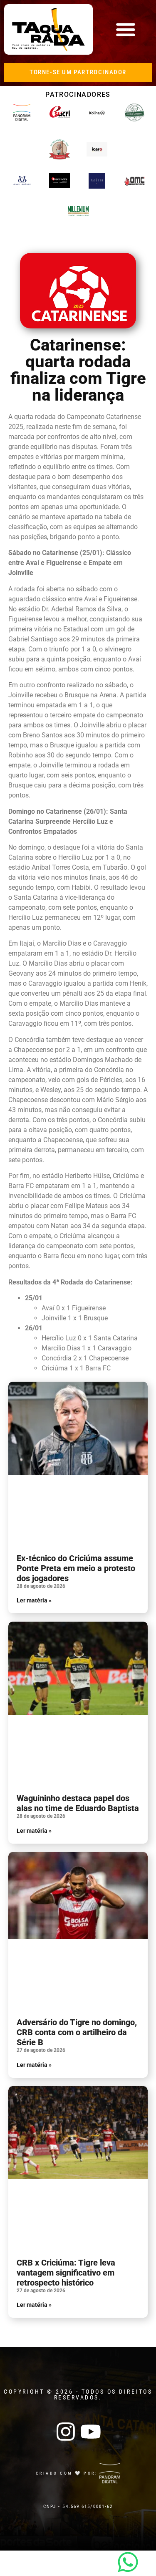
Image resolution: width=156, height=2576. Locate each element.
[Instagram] (66, 2432)
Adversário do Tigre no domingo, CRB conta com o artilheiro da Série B (77, 2032)
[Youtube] (91, 2432)
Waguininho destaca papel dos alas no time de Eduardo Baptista (78, 1803)
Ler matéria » (34, 1600)
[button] (125, 29)
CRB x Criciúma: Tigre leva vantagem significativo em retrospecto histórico (66, 2273)
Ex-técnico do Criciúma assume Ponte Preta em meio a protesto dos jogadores (76, 1568)
